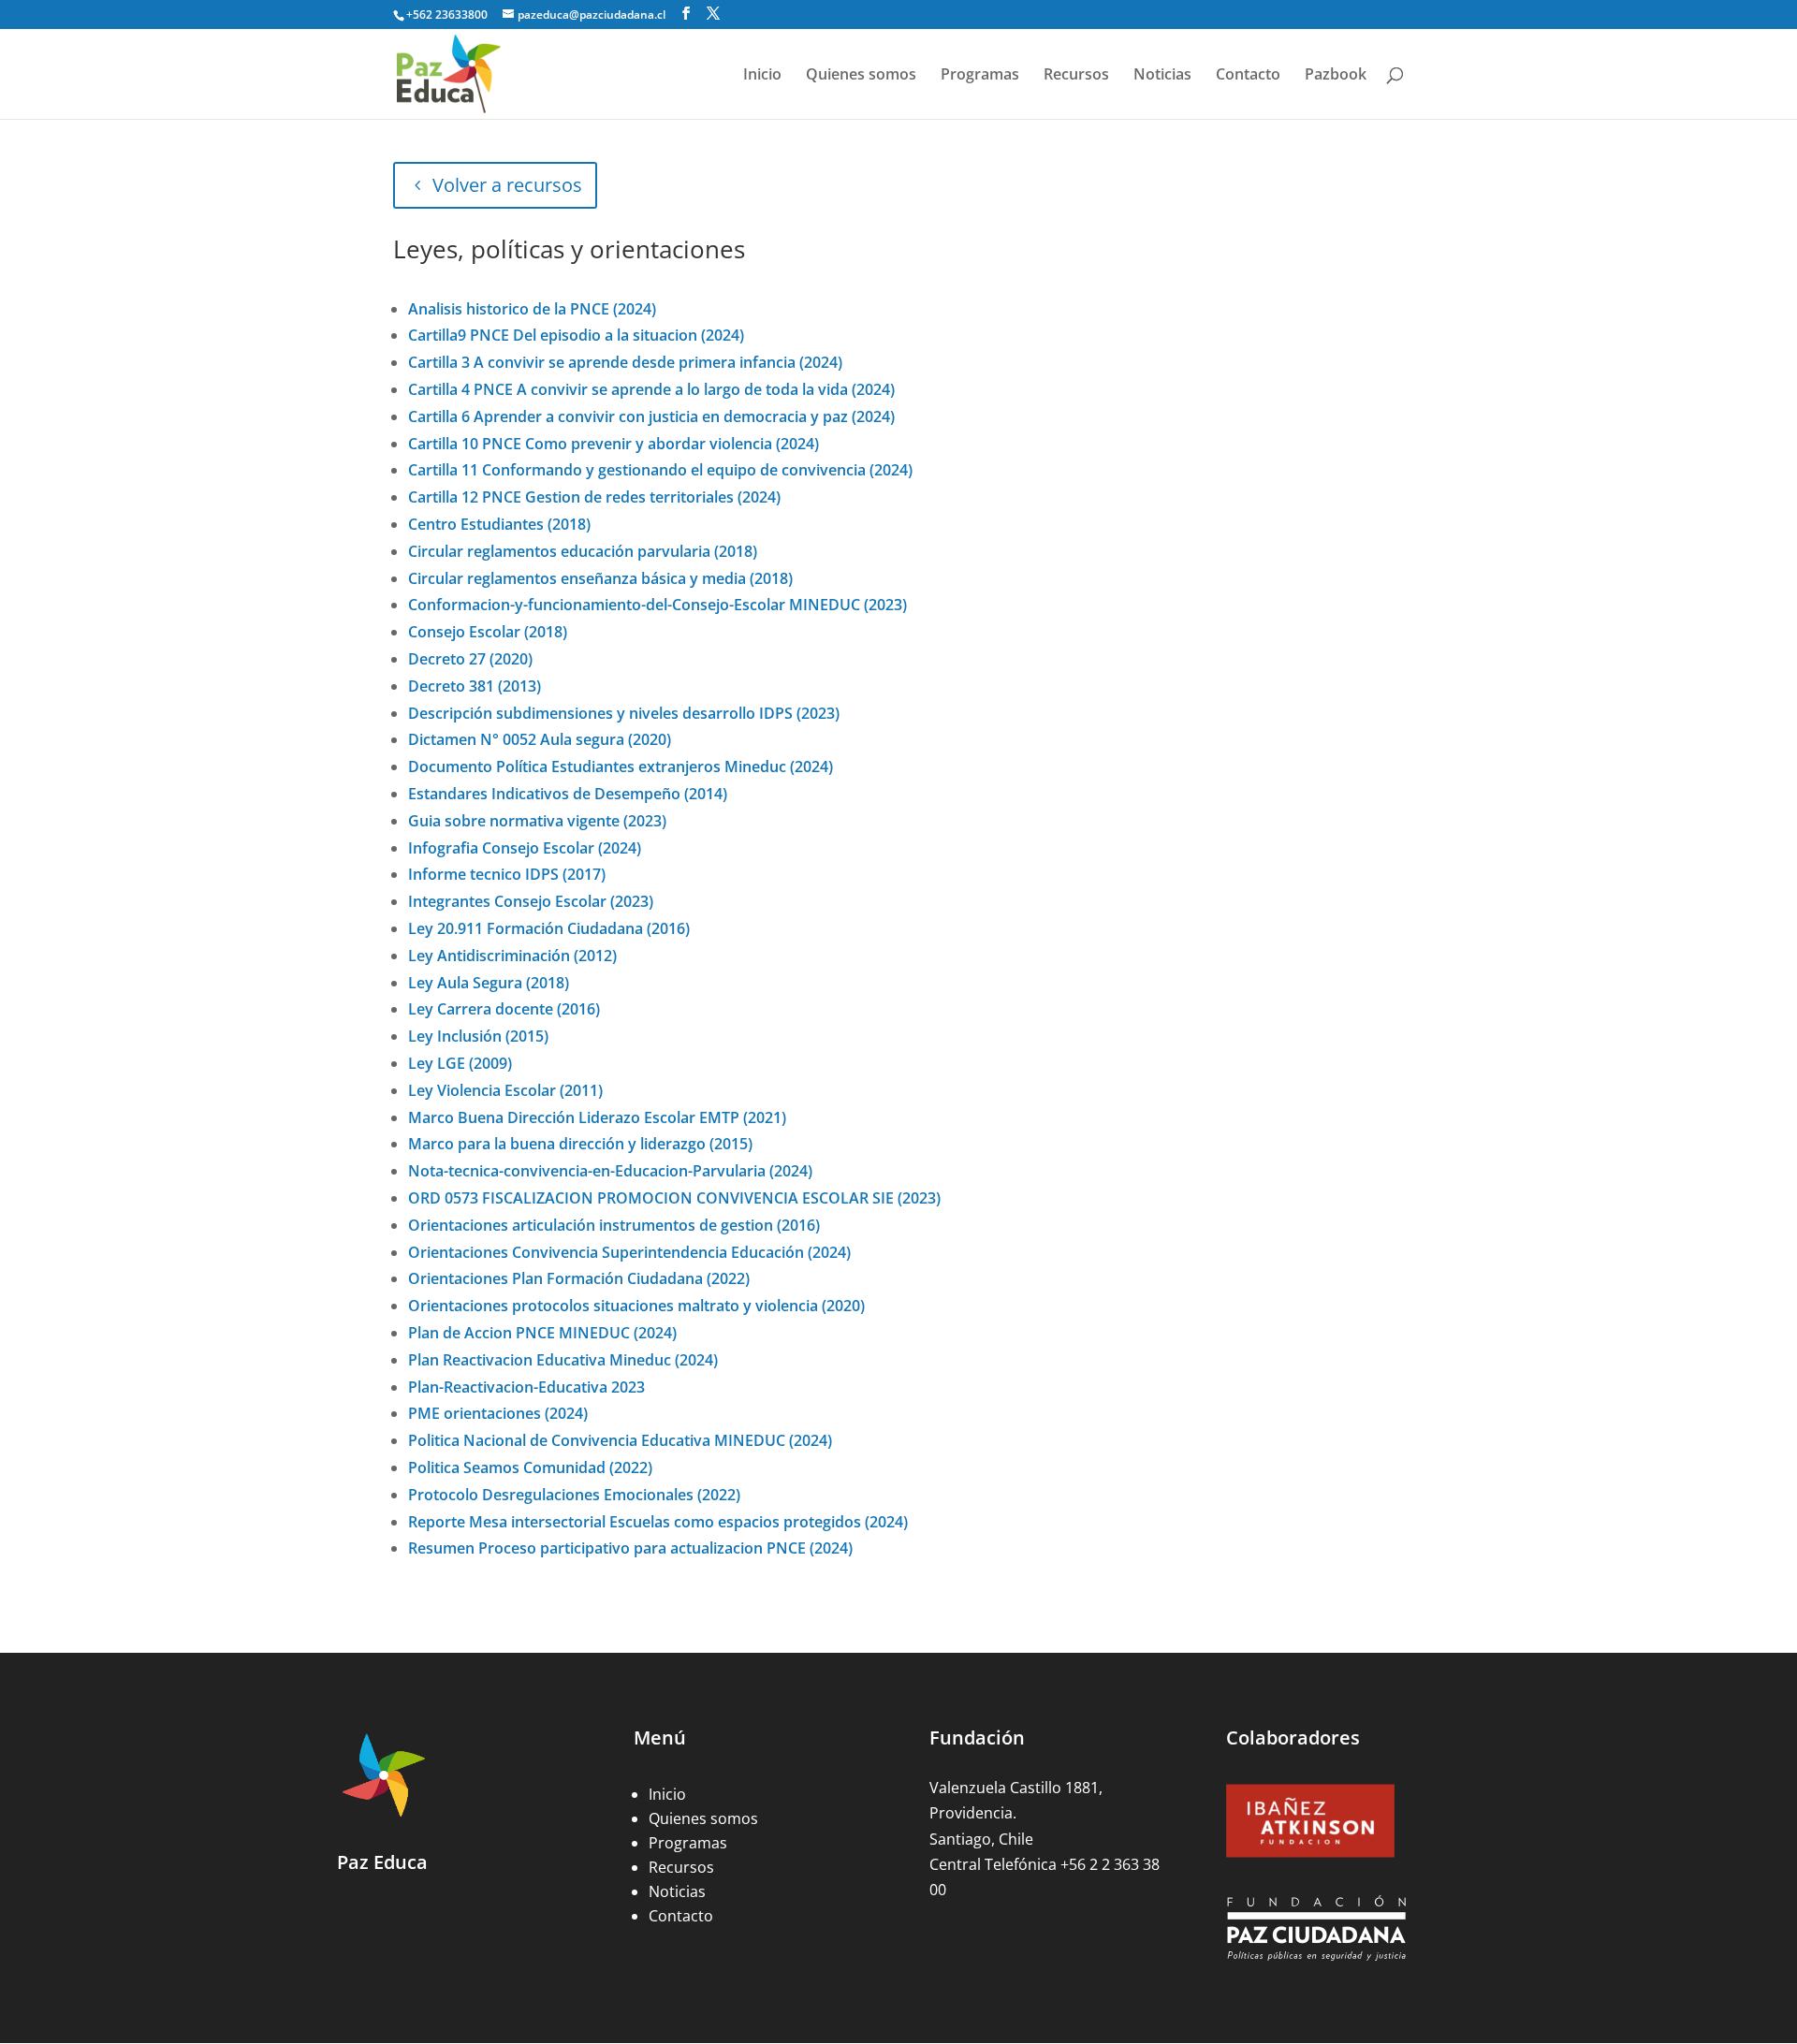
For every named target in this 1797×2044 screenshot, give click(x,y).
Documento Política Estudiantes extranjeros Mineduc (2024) (621, 766)
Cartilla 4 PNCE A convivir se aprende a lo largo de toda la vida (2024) (651, 389)
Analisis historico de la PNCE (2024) (532, 309)
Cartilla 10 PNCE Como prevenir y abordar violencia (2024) (614, 444)
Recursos (1076, 76)
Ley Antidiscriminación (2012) (512, 956)
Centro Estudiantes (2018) (499, 524)
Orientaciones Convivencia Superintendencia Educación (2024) (629, 1252)
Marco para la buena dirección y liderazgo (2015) (580, 1144)
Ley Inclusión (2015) (478, 1036)
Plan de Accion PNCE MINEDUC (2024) (542, 1333)
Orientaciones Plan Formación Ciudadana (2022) (579, 1278)
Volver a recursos (507, 185)
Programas (980, 76)
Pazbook (1336, 76)
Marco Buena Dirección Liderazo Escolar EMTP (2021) (597, 1117)
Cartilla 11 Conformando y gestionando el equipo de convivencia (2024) (660, 470)
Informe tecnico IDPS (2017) (507, 874)
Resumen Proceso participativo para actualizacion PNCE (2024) (630, 1548)
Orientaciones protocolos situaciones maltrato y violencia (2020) (636, 1306)
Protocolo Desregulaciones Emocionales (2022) (574, 1495)
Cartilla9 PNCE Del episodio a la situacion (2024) (576, 335)
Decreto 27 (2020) (470, 659)
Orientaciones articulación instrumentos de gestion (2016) (614, 1225)
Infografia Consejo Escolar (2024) (525, 848)
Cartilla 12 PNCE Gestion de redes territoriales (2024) (594, 497)
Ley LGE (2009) (460, 1063)
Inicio (762, 76)
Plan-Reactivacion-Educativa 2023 (526, 1387)
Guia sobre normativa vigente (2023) (537, 821)
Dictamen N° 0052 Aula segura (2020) (540, 739)
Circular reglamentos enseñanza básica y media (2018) (600, 578)
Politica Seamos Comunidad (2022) (530, 1467)
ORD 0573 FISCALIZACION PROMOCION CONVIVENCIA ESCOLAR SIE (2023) (674, 1198)
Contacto (1248, 76)
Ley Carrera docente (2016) (504, 1009)
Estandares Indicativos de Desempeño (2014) (568, 794)
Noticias (1162, 76)
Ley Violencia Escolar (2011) (505, 1090)
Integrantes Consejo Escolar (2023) (531, 901)
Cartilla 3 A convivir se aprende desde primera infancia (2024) (625, 362)
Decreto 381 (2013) (475, 686)
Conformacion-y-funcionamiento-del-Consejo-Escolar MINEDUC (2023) (657, 605)
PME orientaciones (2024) (498, 1413)
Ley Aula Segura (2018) (489, 983)
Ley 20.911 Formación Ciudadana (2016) (549, 928)
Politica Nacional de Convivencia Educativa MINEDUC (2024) (620, 1440)
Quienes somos (861, 76)
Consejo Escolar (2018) (488, 632)
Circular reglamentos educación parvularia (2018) (583, 551)
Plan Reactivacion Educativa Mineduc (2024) (563, 1360)
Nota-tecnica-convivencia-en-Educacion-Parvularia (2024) (610, 1171)
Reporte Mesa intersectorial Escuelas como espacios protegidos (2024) (658, 1522)
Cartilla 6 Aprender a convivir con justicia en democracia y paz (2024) (651, 416)
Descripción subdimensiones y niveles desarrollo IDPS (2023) (624, 713)
